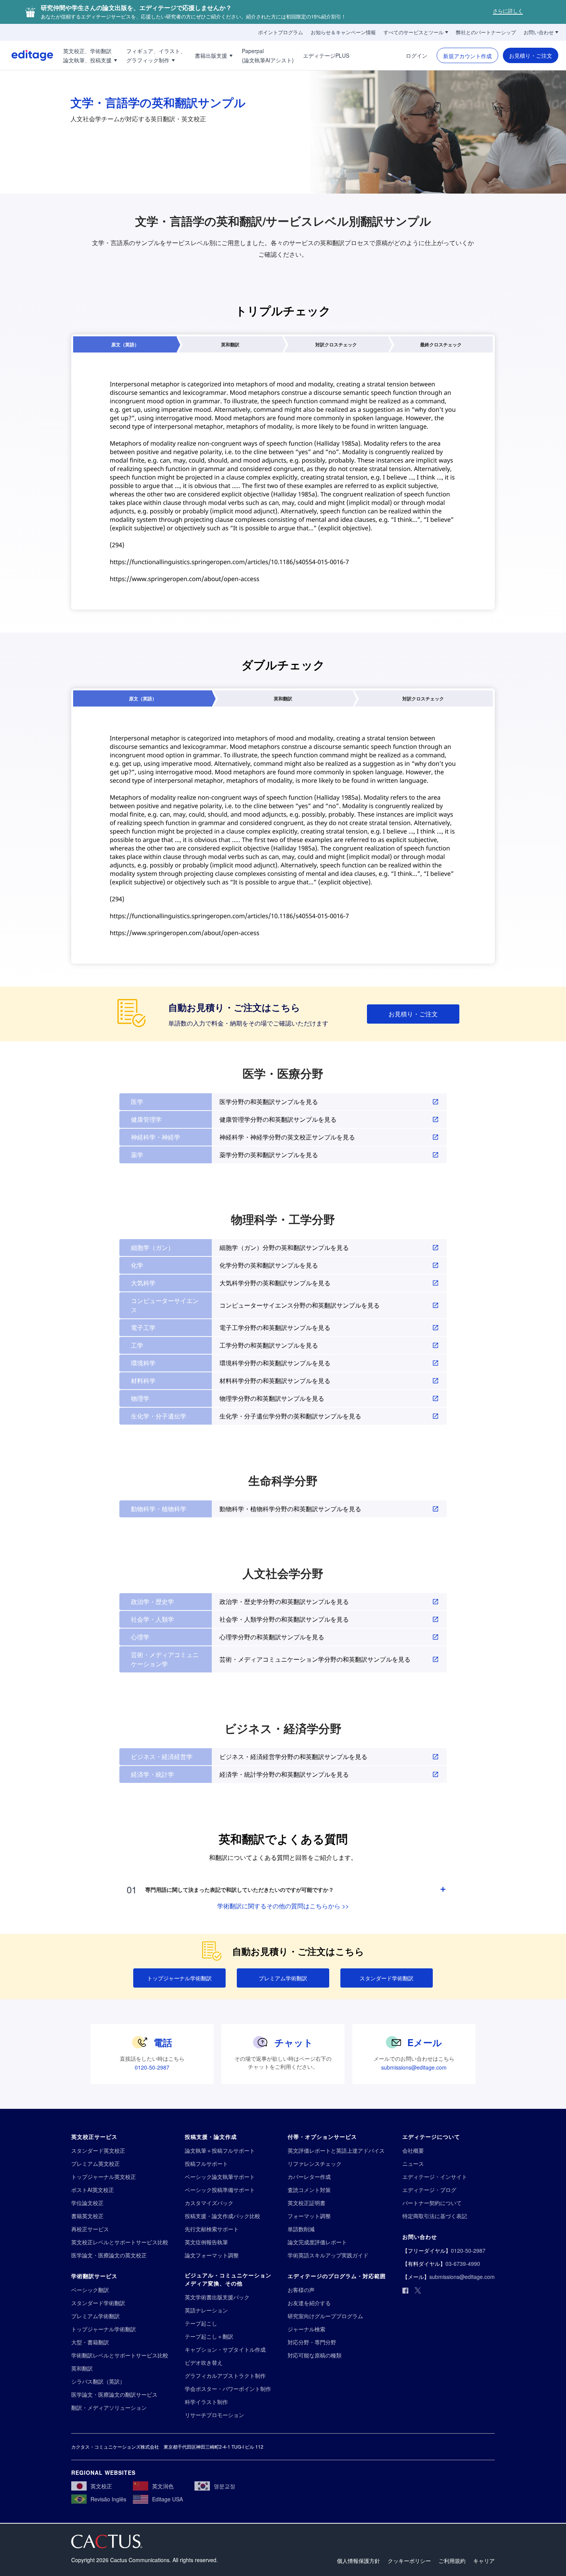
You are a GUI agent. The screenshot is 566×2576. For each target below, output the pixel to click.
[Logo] (27, 55)
